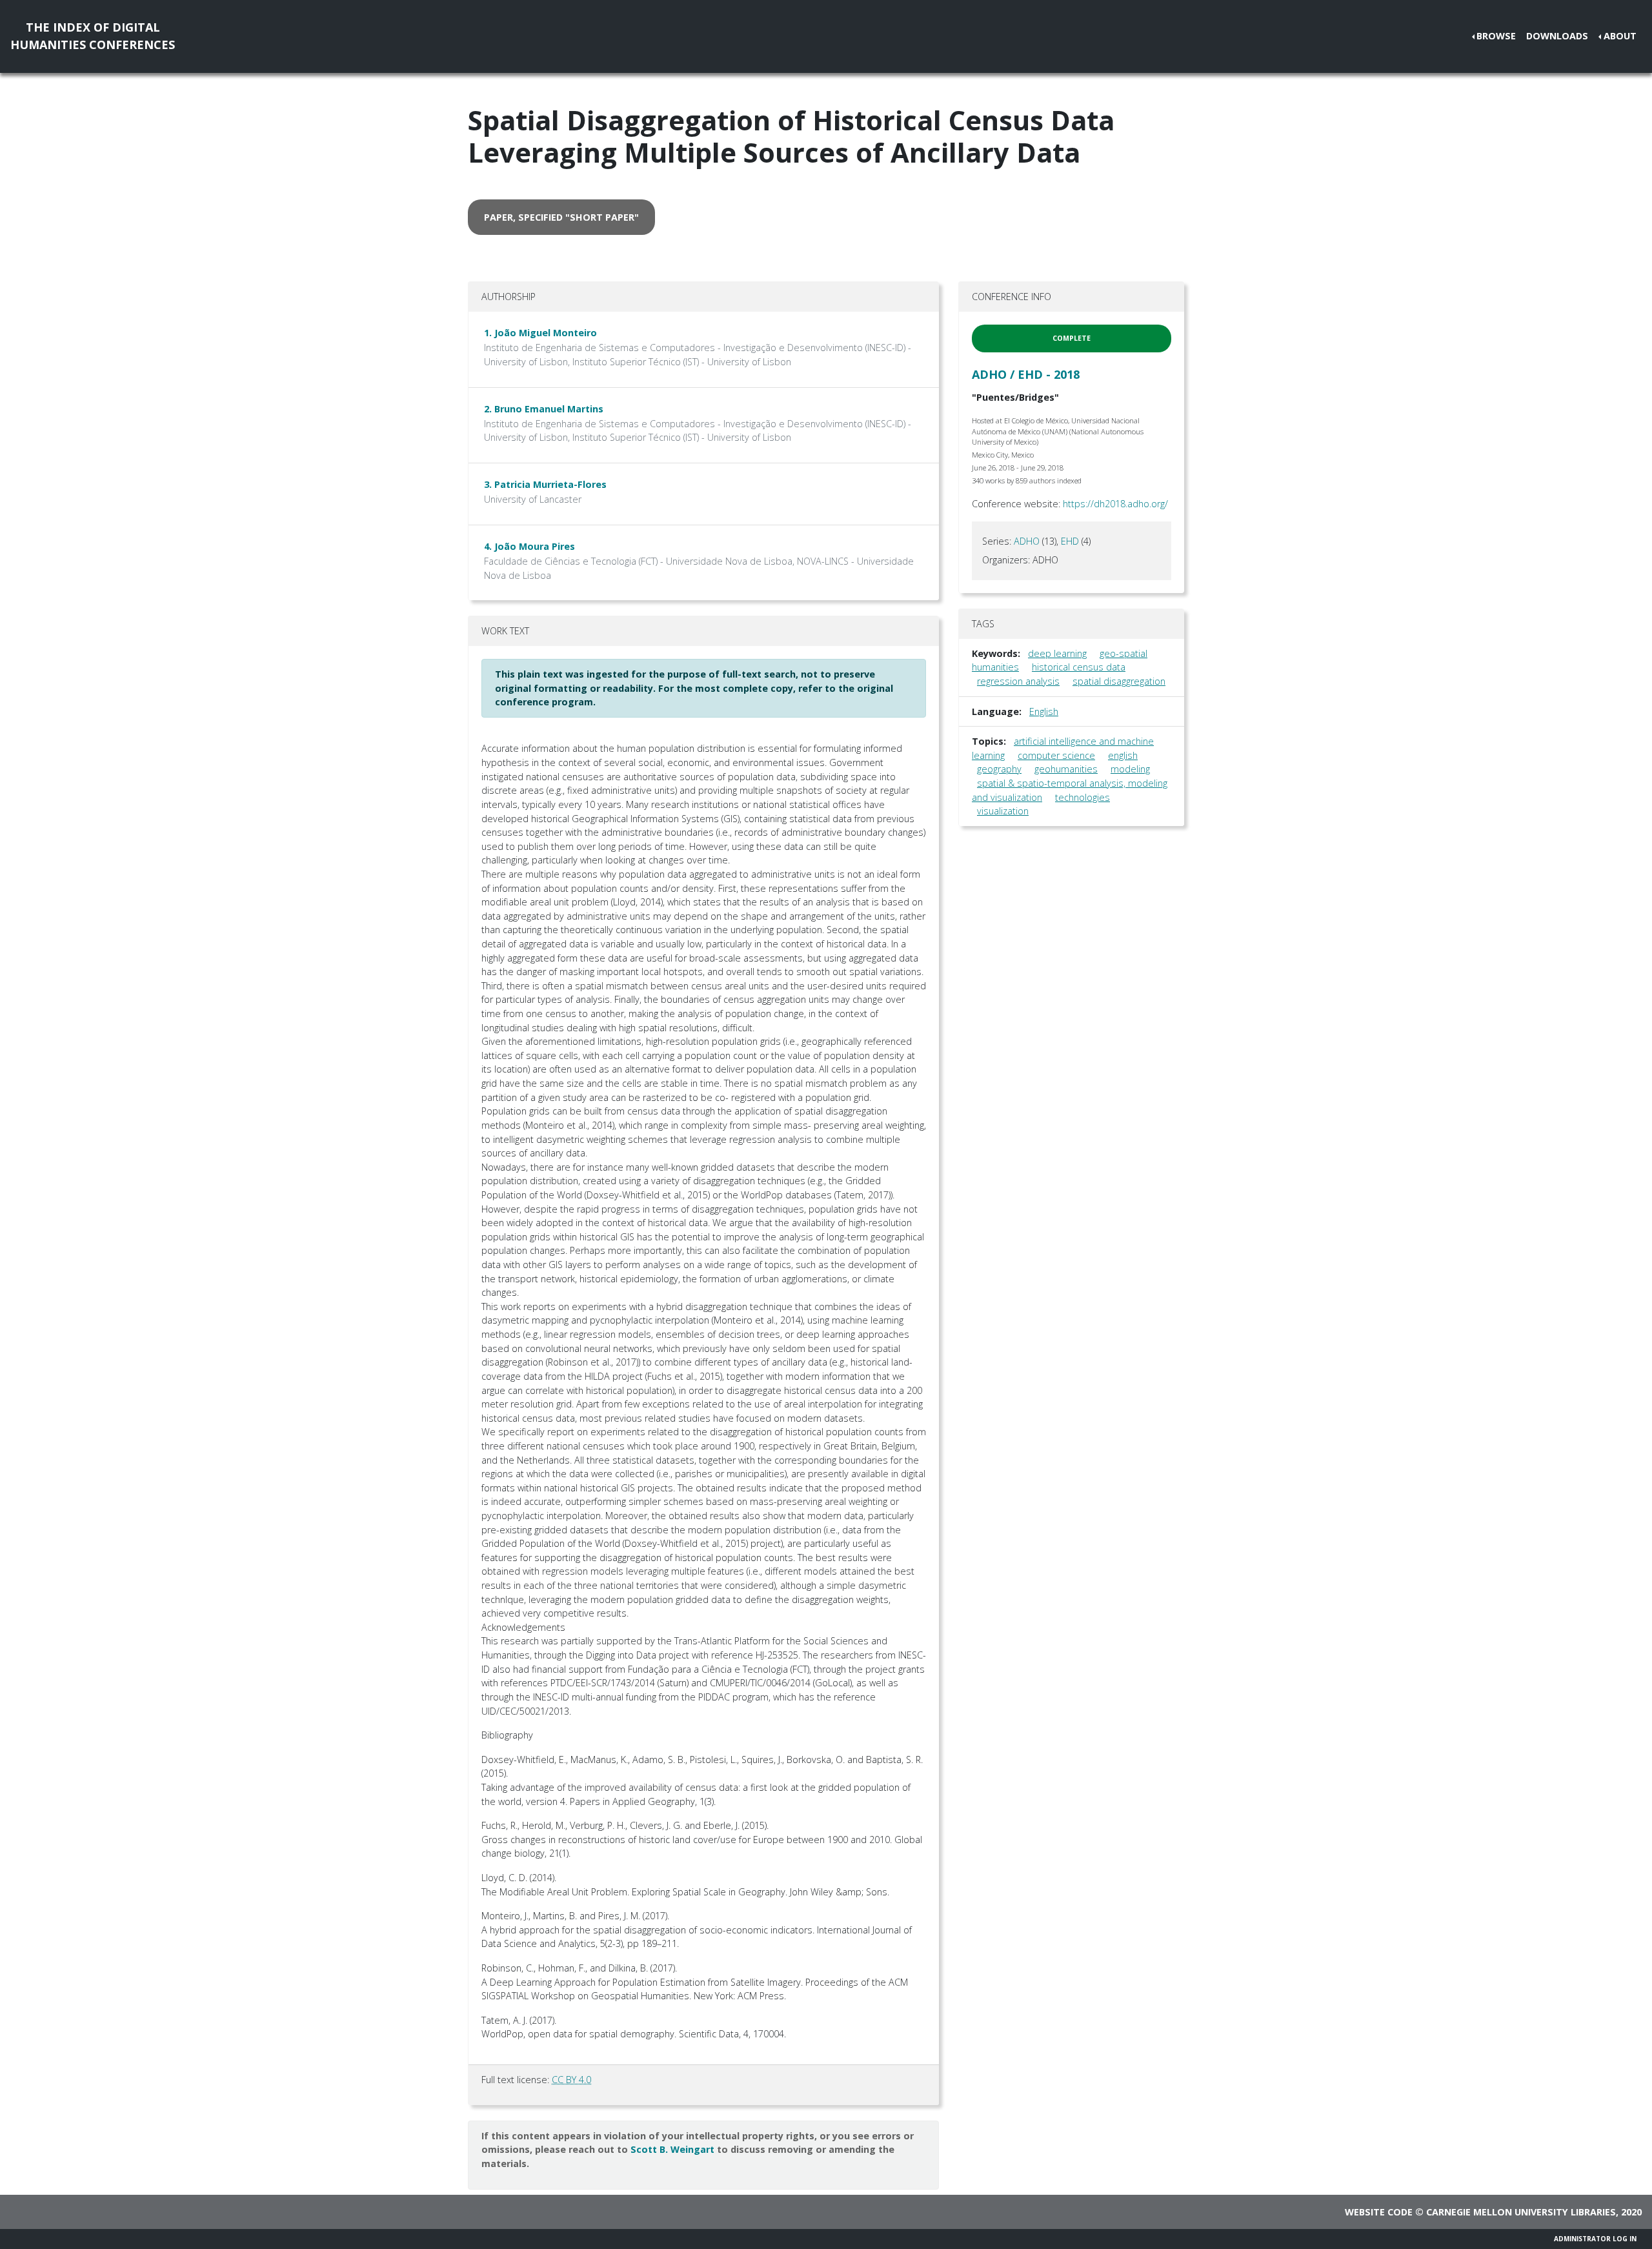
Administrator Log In (1595, 2239)
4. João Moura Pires (529, 546)
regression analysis (1018, 681)
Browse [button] (1496, 36)
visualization (1003, 811)
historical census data (1079, 667)
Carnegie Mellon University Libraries (1521, 2212)
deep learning (1057, 653)
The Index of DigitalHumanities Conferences (93, 36)
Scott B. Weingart (672, 2149)
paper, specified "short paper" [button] (561, 217)
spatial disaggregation (1119, 681)
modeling (1130, 769)
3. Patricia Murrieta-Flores (545, 484)
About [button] (1620, 36)
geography (999, 769)
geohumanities (1066, 769)
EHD (1070, 541)
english (1123, 755)
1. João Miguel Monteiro (540, 333)
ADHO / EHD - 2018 (1026, 374)
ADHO (1027, 541)
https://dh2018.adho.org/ (1115, 504)
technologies (1083, 797)
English (1044, 711)
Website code (1379, 2212)
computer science (1056, 755)
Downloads (1557, 36)
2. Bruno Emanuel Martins (544, 409)
